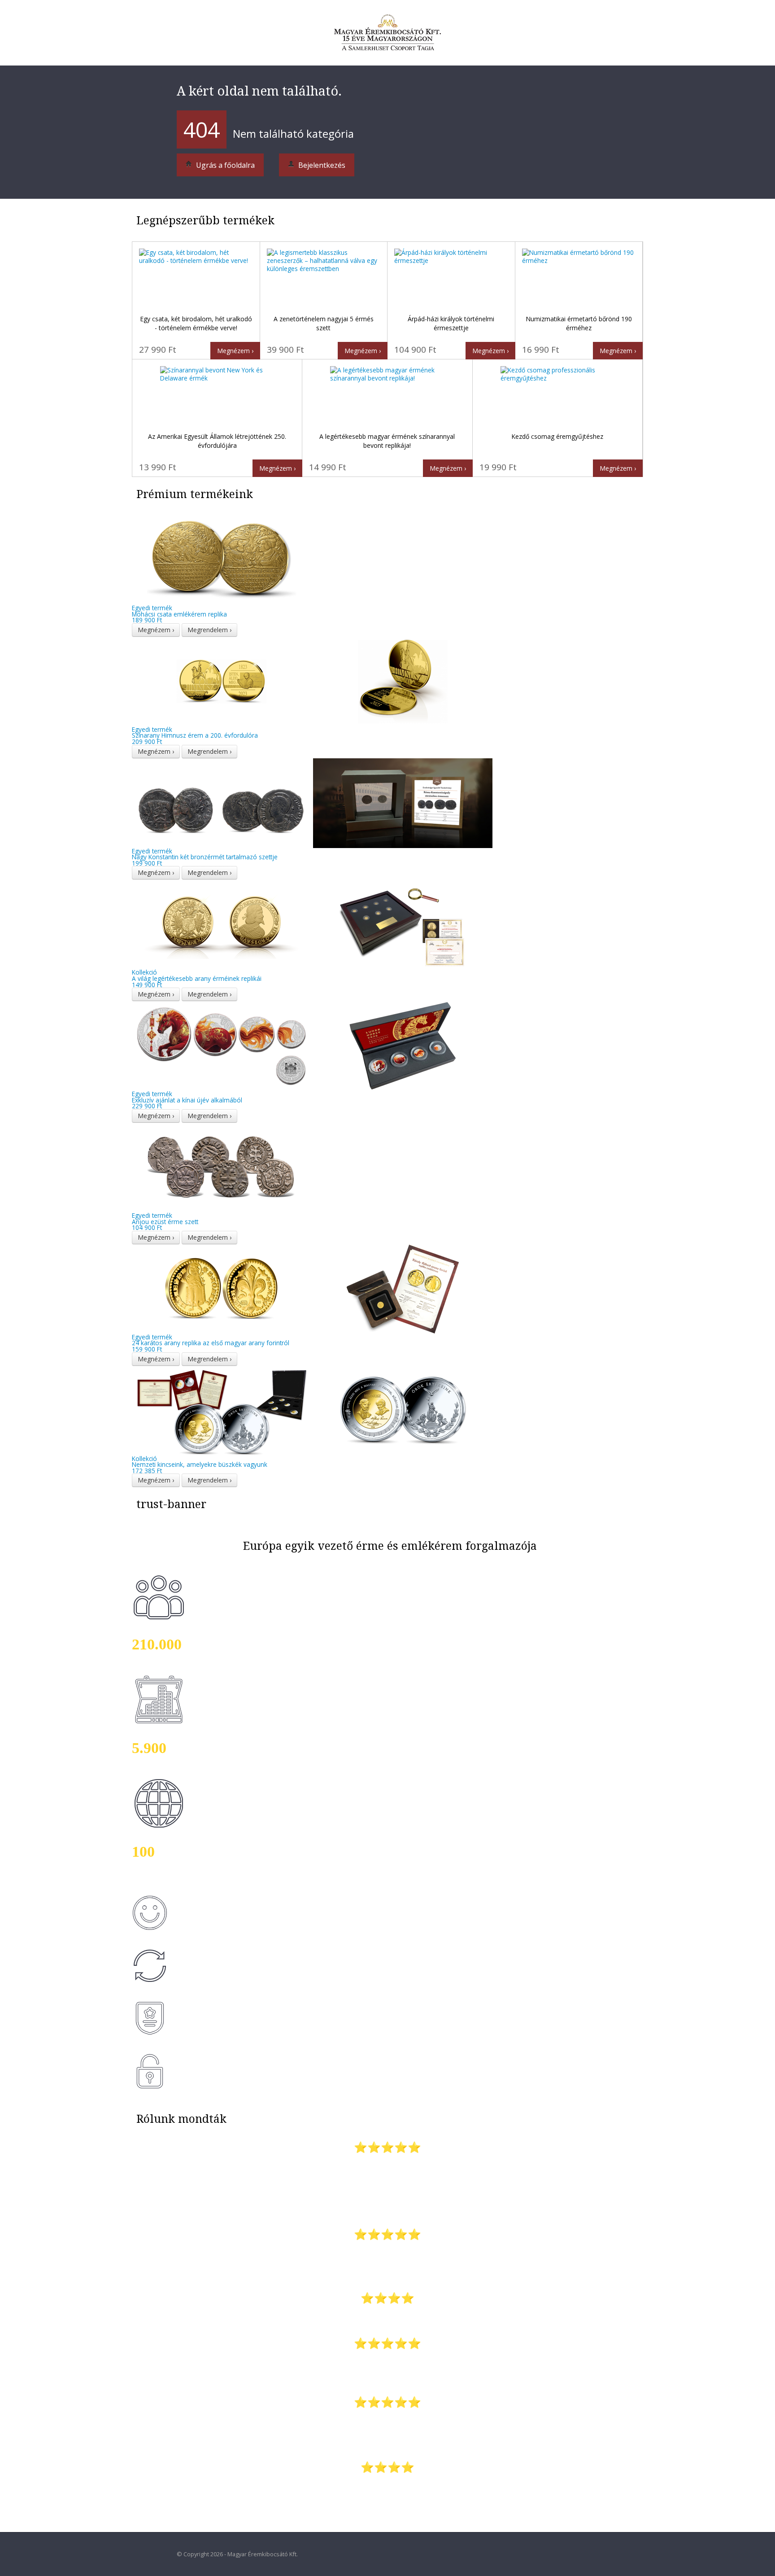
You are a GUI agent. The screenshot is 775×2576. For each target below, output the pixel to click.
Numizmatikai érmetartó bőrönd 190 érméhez (579, 323)
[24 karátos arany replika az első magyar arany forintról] (312, 1288)
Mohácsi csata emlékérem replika (179, 611)
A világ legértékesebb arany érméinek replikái (197, 975)
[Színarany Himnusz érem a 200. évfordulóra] (312, 680)
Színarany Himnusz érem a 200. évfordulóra (195, 733)
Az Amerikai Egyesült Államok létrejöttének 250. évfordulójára (217, 441)
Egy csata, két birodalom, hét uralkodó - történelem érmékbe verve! (196, 323)
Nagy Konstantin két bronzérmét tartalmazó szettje (205, 854)
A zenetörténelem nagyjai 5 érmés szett (324, 323)
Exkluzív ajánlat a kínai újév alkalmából (187, 1097)
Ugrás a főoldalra (224, 165)
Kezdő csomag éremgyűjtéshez (557, 436)
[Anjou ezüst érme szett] (222, 1167)
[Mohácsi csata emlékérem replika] (222, 559)
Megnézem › (235, 351)
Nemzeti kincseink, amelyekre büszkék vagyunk (200, 1462)
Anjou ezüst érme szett (165, 1218)
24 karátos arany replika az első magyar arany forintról (211, 1340)
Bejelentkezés (321, 165)
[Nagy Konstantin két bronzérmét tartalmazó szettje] (312, 802)
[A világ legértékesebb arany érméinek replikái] (312, 924)
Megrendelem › (209, 630)
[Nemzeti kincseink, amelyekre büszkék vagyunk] (312, 1410)
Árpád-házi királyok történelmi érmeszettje (451, 323)
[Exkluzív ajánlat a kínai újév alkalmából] (312, 1045)
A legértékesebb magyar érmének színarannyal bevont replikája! (387, 441)
